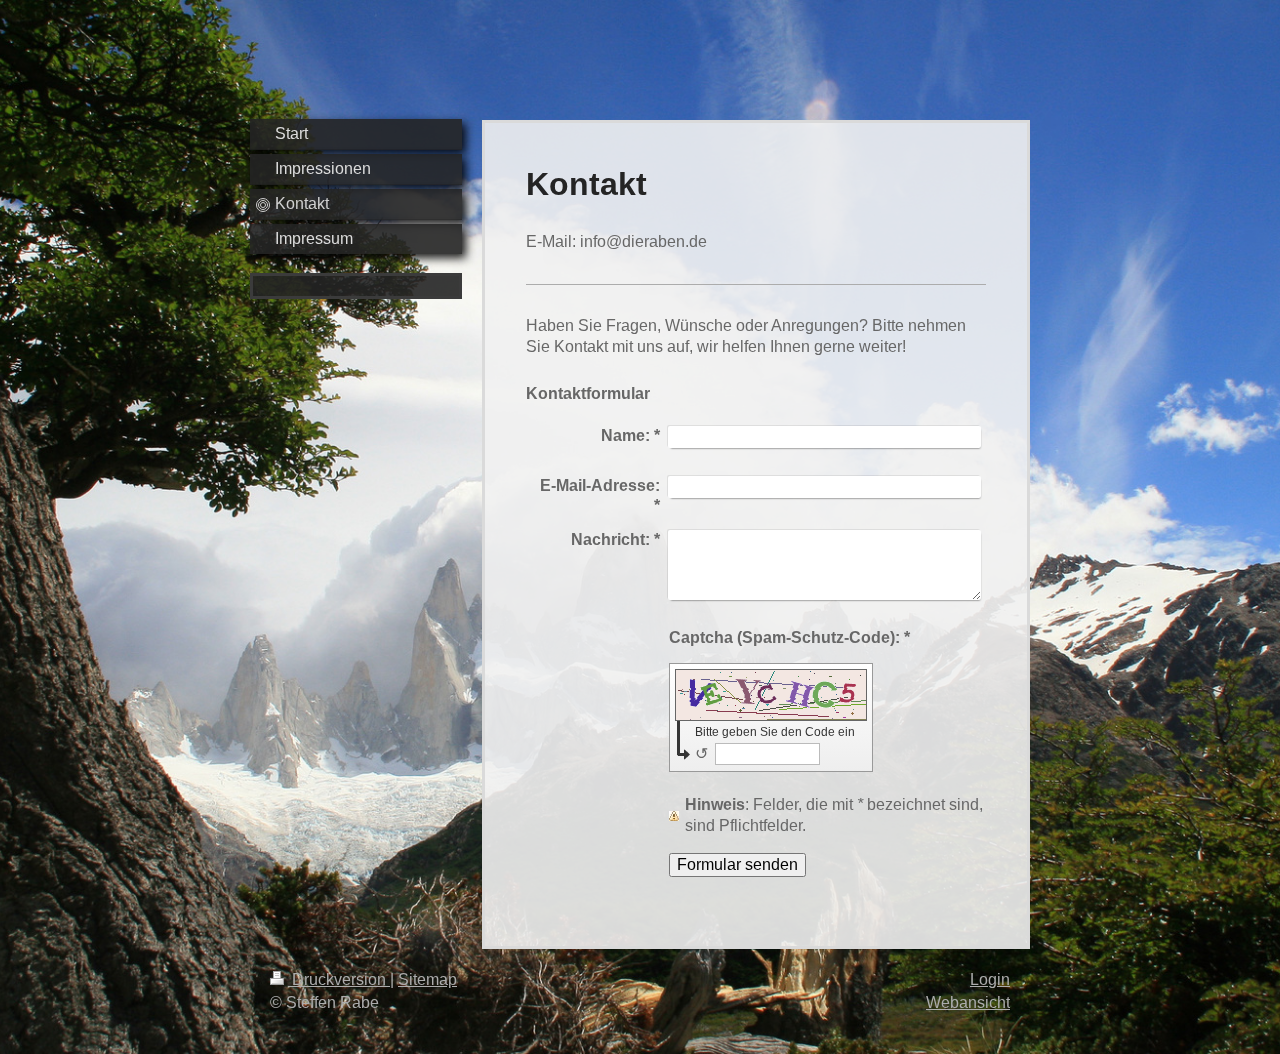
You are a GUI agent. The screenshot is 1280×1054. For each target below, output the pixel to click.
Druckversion (339, 979)
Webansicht (968, 1002)
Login (990, 979)
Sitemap (427, 979)
